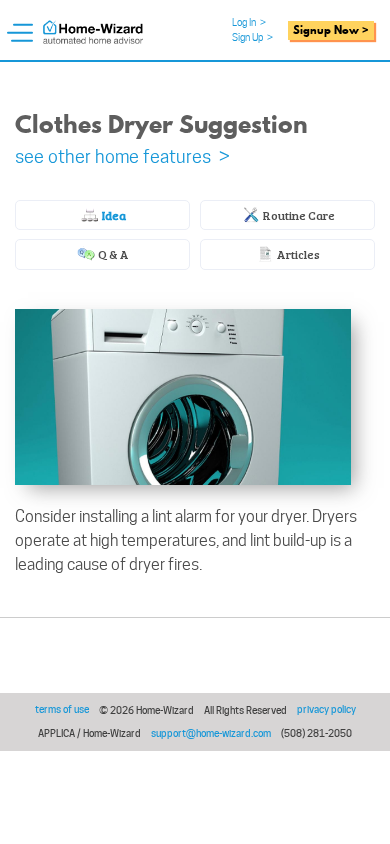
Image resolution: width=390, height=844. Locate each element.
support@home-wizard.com (211, 733)
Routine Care (298, 215)
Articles (297, 254)
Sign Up (252, 37)
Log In (249, 22)
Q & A (112, 254)
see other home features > (122, 156)
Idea (113, 215)
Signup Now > (331, 30)
